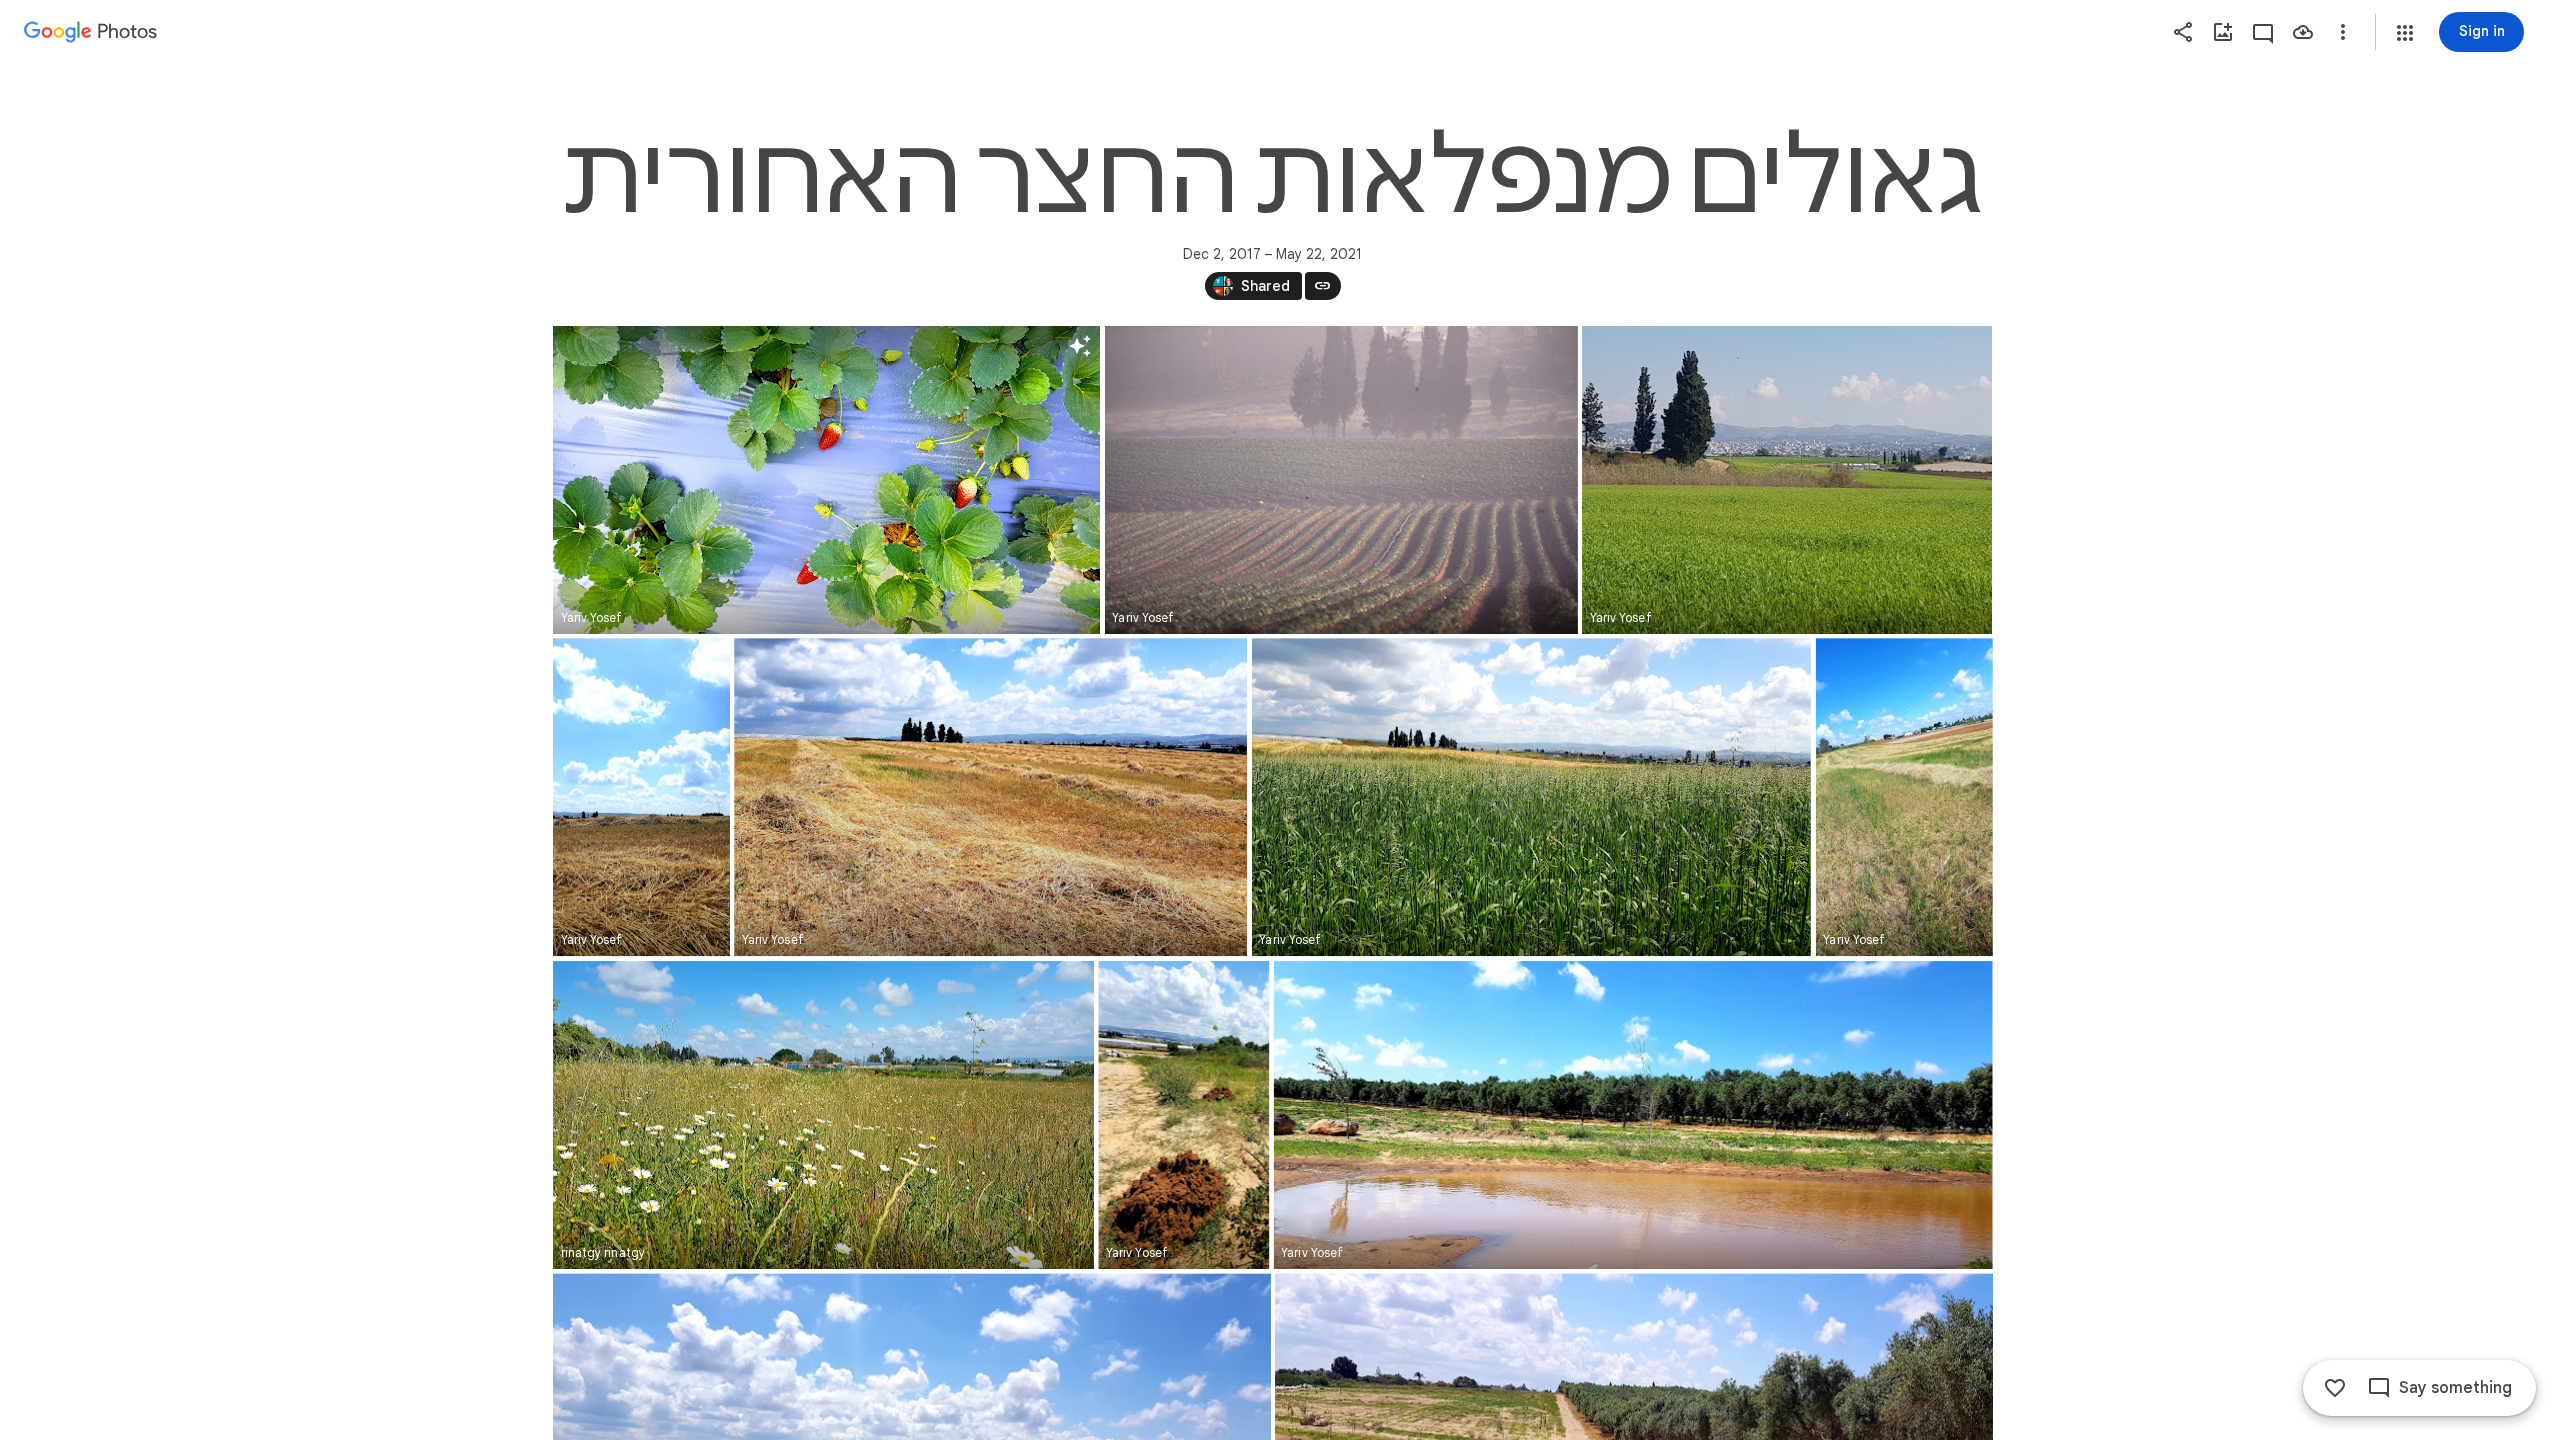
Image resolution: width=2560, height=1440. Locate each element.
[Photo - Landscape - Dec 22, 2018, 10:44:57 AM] (1787, 480)
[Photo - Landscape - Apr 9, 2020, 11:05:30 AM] (1530, 797)
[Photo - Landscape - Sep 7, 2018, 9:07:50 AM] (1340, 480)
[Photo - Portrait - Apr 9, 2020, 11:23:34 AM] (1903, 797)
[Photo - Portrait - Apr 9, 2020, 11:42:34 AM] (1183, 1115)
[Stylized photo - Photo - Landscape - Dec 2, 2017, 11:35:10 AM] (826, 480)
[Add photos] (2223, 32)
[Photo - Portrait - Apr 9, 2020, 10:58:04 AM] (641, 797)
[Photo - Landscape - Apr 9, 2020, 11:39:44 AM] (823, 1115)
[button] (2405, 33)
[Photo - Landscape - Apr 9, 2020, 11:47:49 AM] (1632, 1115)
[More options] (2343, 32)
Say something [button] (2455, 1388)
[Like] (2335, 1388)
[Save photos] (2303, 32)
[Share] (2183, 32)
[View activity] (2263, 32)
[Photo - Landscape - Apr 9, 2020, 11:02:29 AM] (990, 797)
